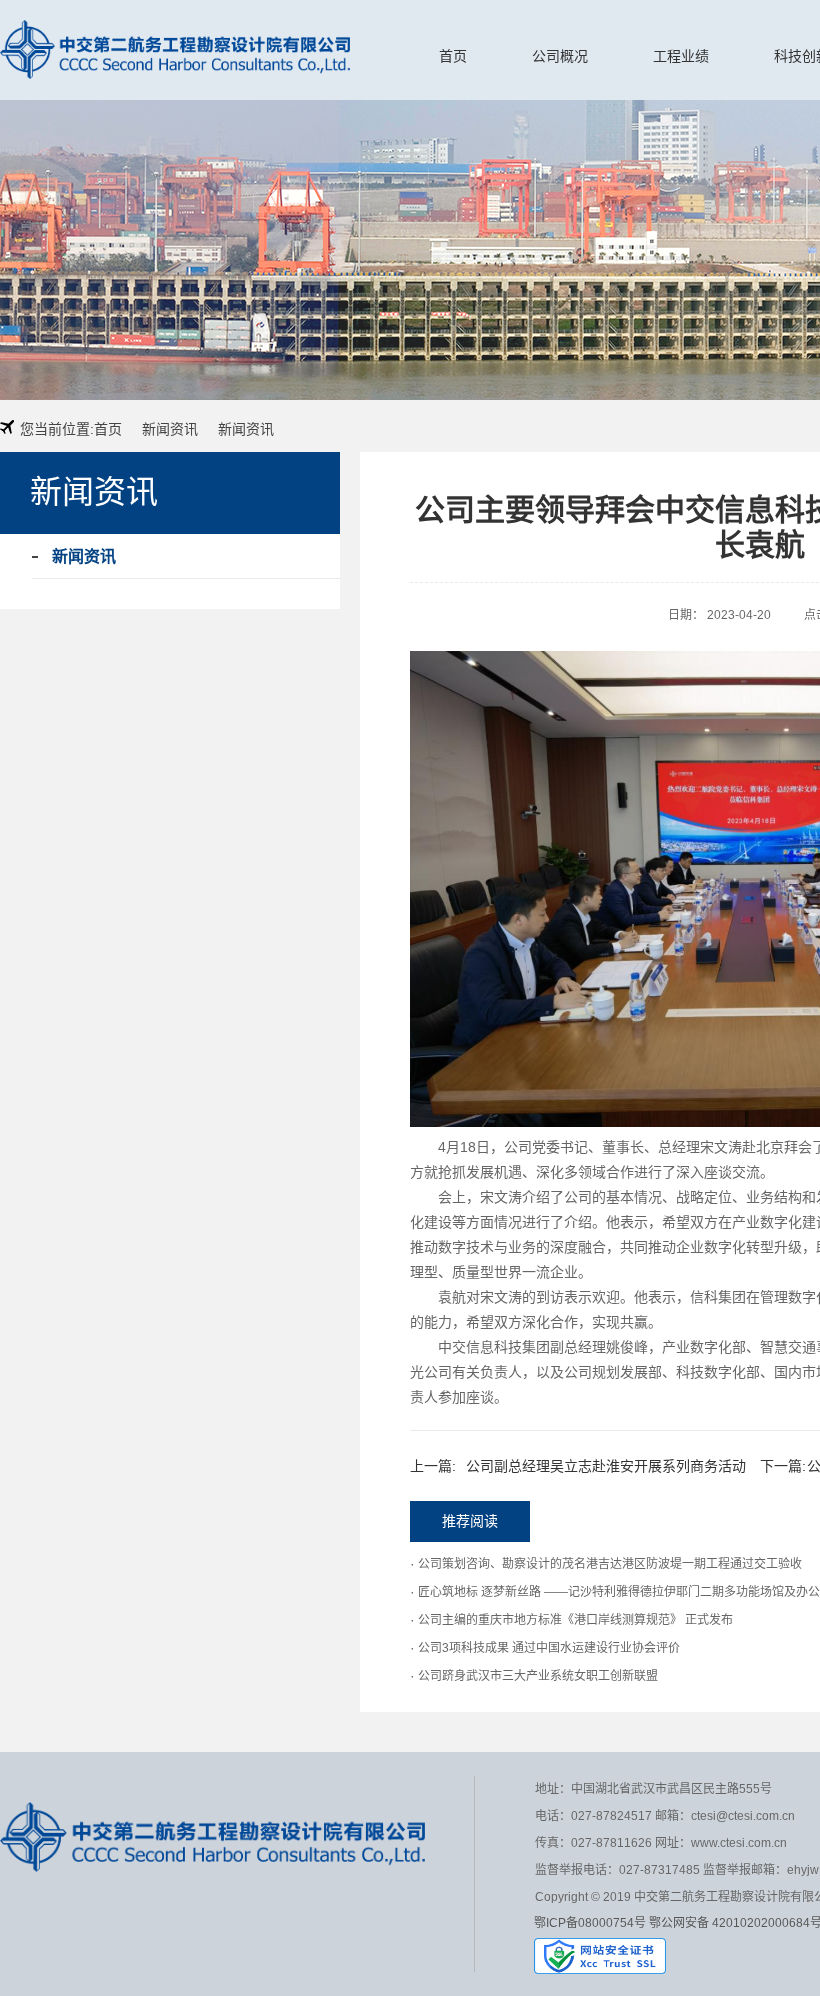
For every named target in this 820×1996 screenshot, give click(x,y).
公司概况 (560, 56)
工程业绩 (681, 56)
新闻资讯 (170, 429)
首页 (453, 56)
